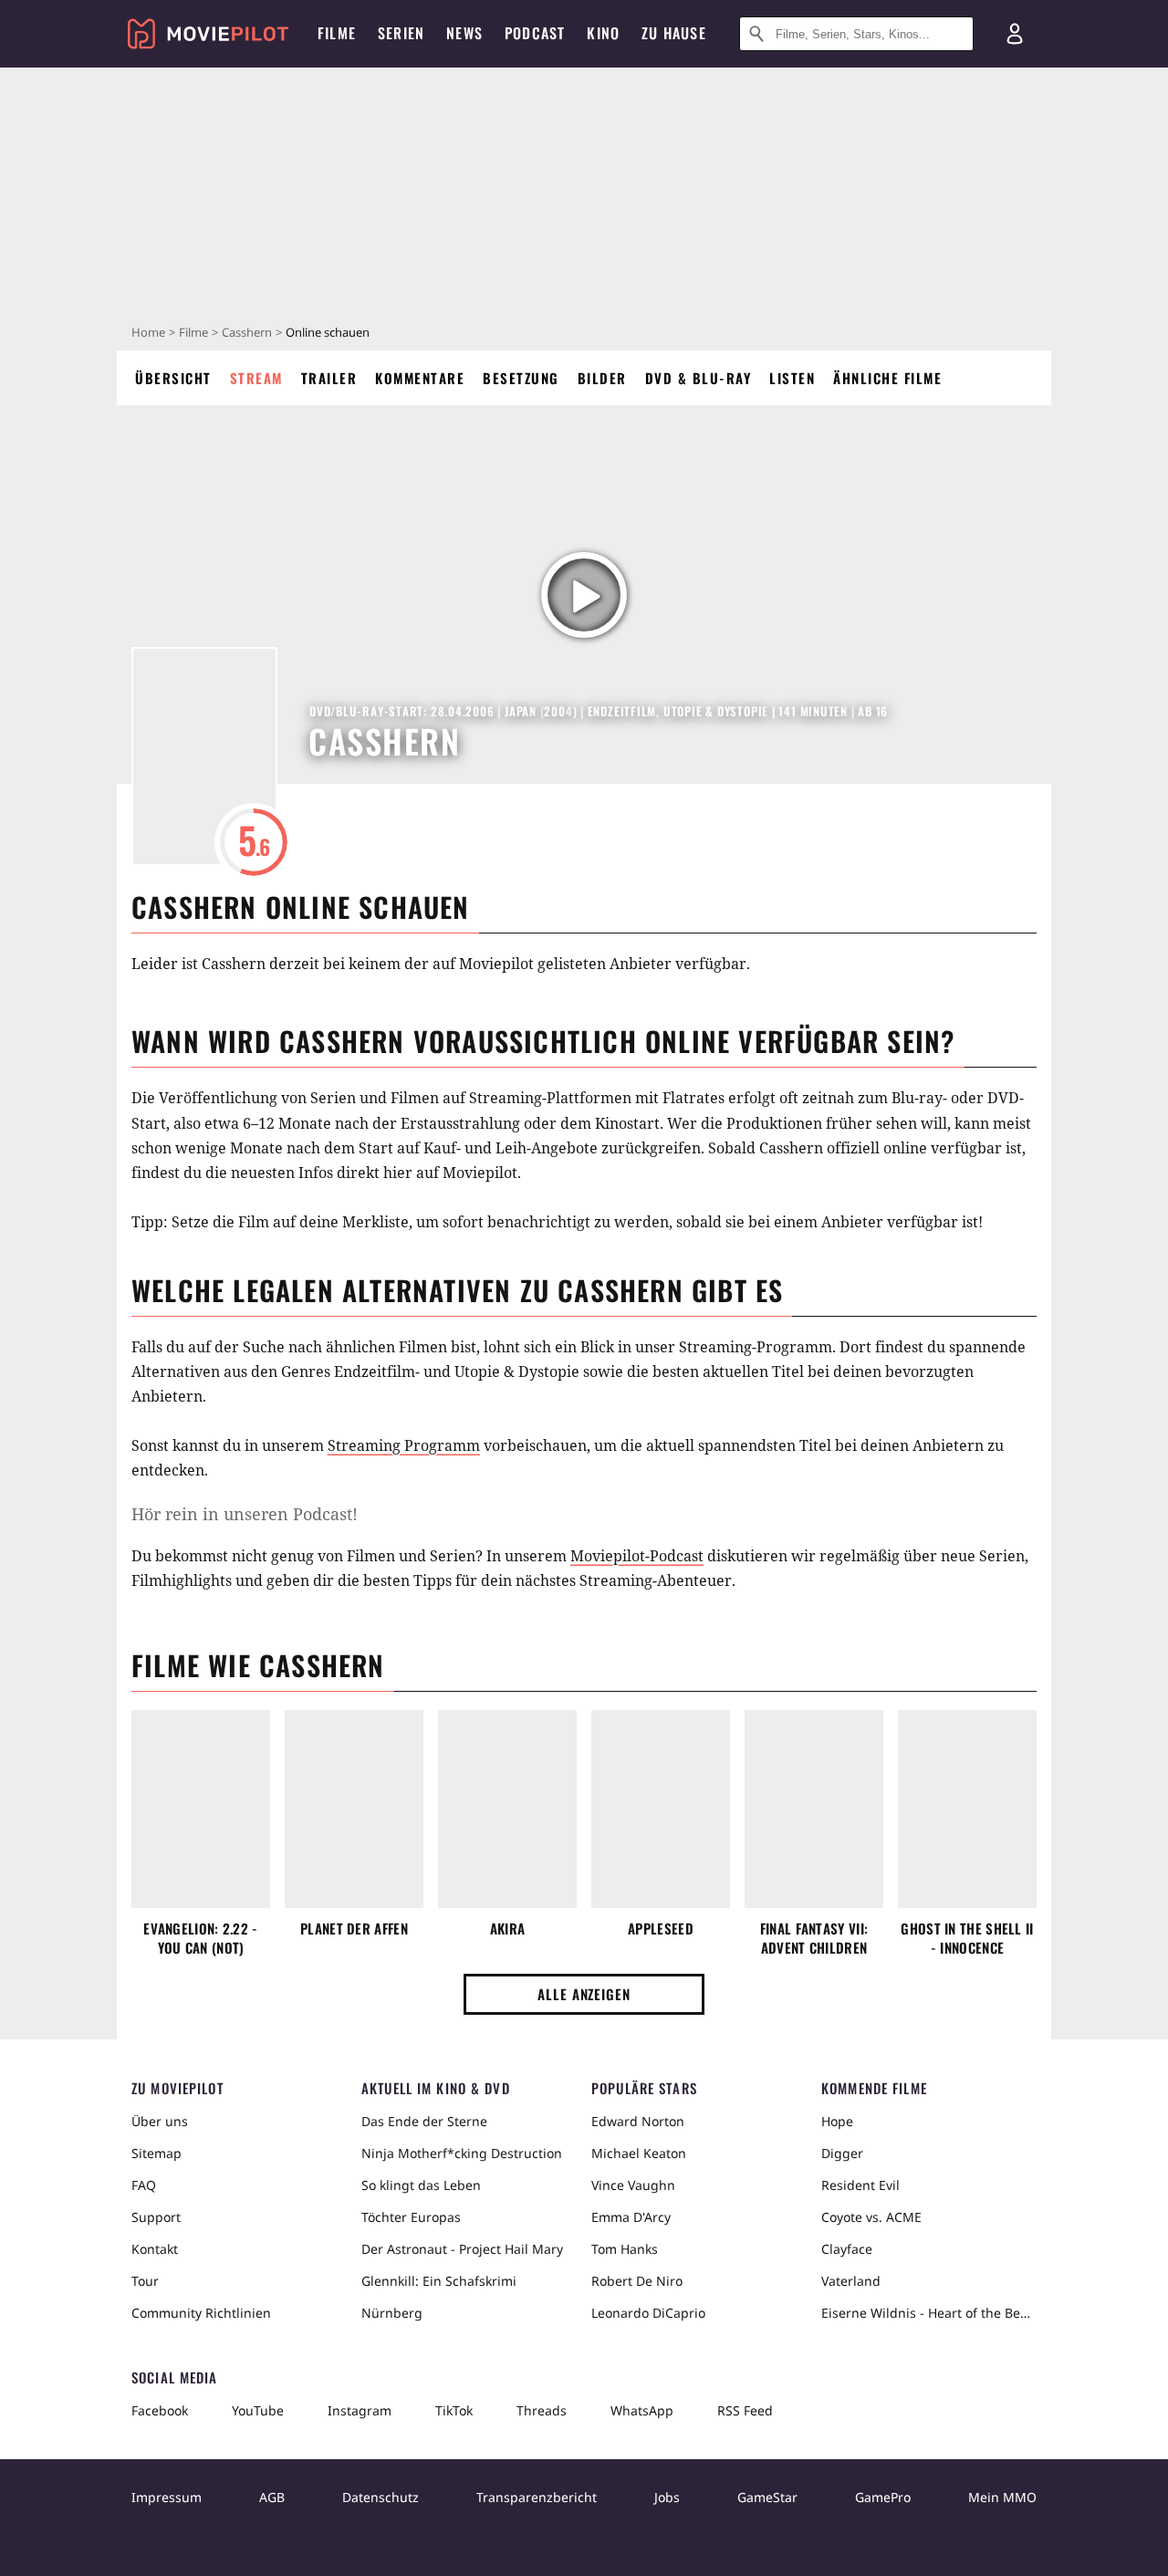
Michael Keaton (639, 2153)
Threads (542, 2410)
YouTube (258, 2410)
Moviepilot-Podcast (637, 1556)
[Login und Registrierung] (1015, 34)
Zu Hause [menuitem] (674, 33)
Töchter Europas (411, 2217)
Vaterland (851, 2281)
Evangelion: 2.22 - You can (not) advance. (200, 1938)
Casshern (247, 332)
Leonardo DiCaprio (648, 2313)
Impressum (167, 2497)
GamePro (883, 2497)
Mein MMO (1002, 2497)
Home (148, 332)
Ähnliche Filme (887, 378)
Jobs (667, 2497)
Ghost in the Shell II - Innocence (967, 1938)
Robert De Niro (637, 2281)
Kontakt (155, 2249)
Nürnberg (392, 2313)
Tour (145, 2281)
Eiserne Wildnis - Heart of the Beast (929, 2313)
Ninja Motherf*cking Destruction (462, 2153)
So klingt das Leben (421, 2185)
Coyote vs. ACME (871, 2217)
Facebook (160, 2410)
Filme (193, 332)
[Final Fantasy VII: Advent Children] (814, 1809)
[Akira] (507, 1809)
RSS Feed (745, 2410)
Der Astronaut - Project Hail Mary (462, 2249)
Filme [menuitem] (337, 33)
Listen (792, 378)
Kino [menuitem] (603, 33)
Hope (837, 2121)
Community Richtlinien (201, 2313)
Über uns (160, 2121)
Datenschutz (381, 2497)
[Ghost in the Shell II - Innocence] (967, 1809)
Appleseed (661, 1929)
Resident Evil (860, 2185)
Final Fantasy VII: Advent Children (814, 1938)
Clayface (847, 2249)
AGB (272, 2497)
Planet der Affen (354, 1929)
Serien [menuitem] (401, 33)
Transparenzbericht (537, 2497)
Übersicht (173, 378)
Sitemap (156, 2153)
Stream (256, 378)
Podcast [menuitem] (535, 33)
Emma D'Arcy (631, 2217)
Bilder (602, 378)
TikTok (454, 2410)
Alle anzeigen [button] (584, 1994)
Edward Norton (638, 2121)
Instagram (360, 2410)
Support (156, 2217)
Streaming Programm (404, 1445)
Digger (842, 2153)
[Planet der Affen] (354, 1809)
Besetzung (521, 378)
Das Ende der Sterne (424, 2121)
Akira (508, 1929)
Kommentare (420, 378)
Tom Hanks (625, 2249)
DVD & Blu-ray (699, 378)
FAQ (144, 2185)
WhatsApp (642, 2410)
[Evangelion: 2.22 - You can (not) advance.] (201, 1809)
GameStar (767, 2497)
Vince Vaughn (633, 2185)
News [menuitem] (464, 33)
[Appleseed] (661, 1809)
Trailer (329, 378)
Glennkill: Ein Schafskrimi (439, 2281)
